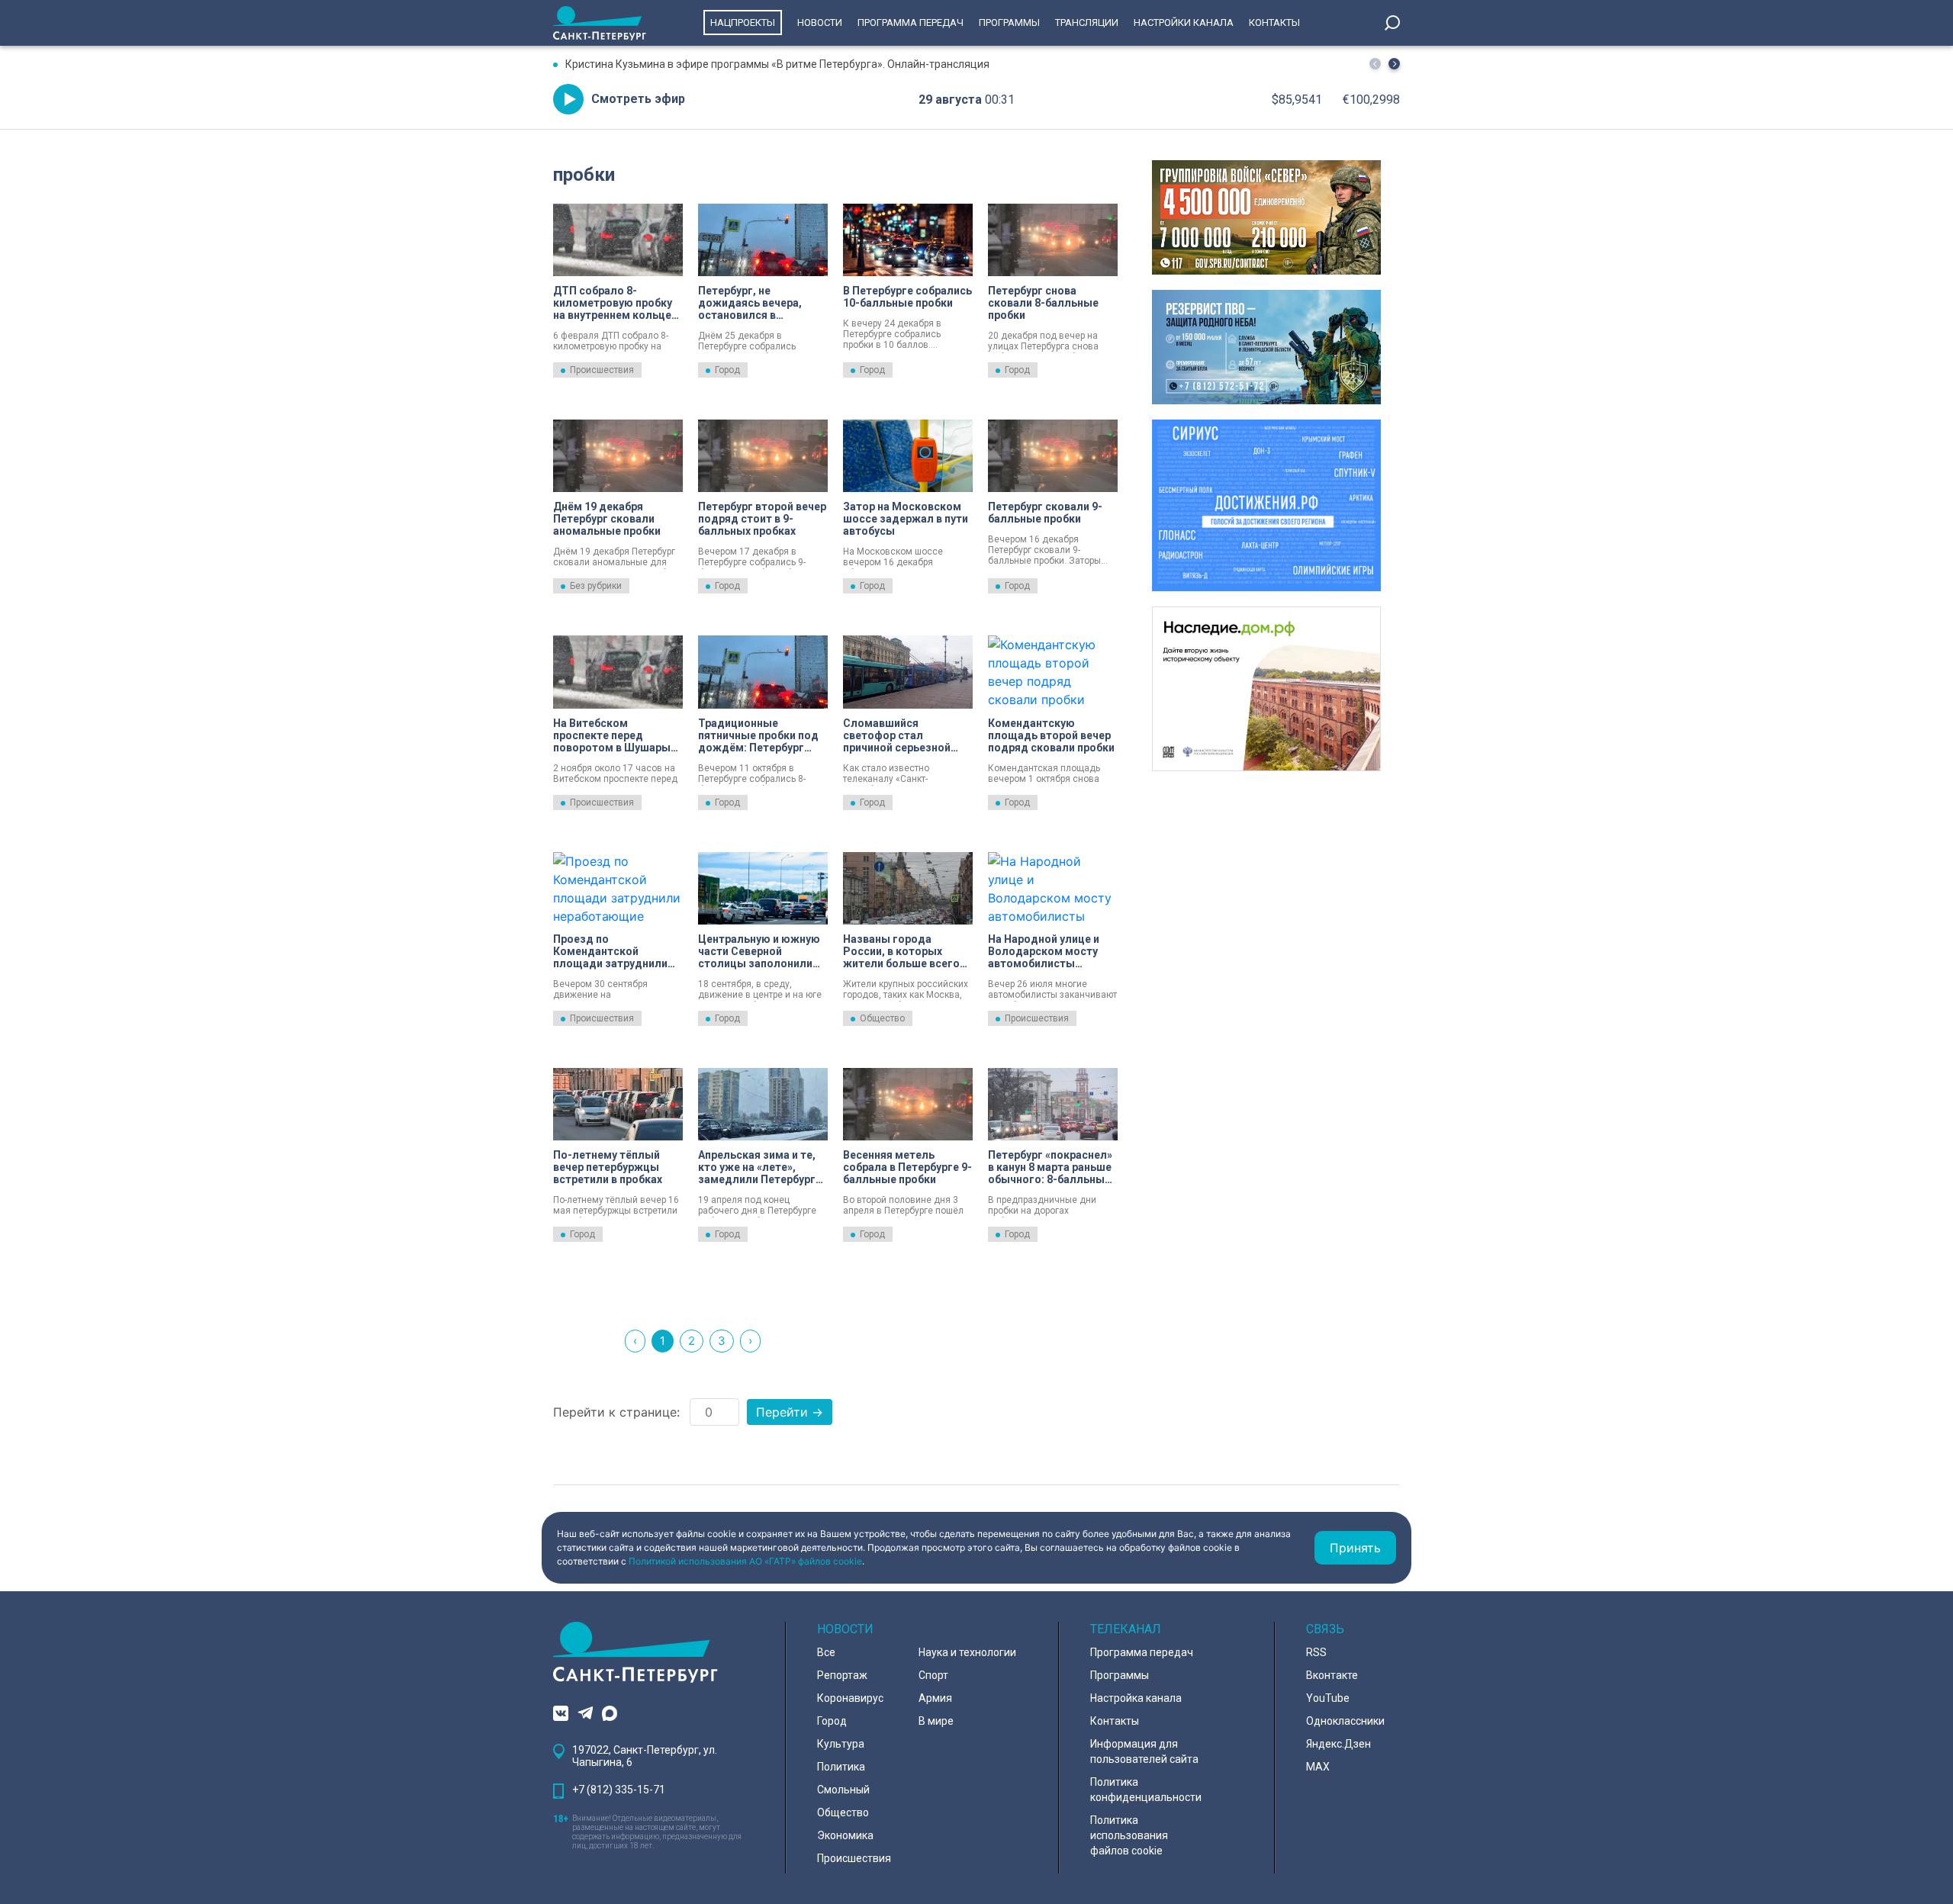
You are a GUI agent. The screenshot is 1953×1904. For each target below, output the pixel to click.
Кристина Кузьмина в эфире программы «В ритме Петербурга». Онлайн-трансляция (777, 64)
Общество (882, 1018)
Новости (820, 23)
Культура (841, 1744)
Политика (841, 1767)
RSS (1316, 1652)
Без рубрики (596, 586)
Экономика (845, 1835)
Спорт (933, 1675)
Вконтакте (1332, 1675)
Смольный (843, 1790)
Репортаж (842, 1675)
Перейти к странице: (616, 1412)
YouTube (1328, 1698)
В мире (936, 1721)
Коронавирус (850, 1698)
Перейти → (790, 1412)
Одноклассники (1345, 1721)
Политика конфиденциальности (1146, 1790)
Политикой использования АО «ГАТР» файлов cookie (745, 1561)
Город (727, 370)
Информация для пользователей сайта (1144, 1751)
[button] (1394, 64)
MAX (1318, 1767)
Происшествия (602, 370)
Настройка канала (1136, 1698)
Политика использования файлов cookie (1129, 1835)
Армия (935, 1698)
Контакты (1274, 23)
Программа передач (911, 23)
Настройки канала (1184, 23)
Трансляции (1087, 23)
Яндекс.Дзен (1338, 1744)
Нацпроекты (743, 23)
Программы (1009, 23)
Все (826, 1652)
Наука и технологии (967, 1652)
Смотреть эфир (638, 99)
